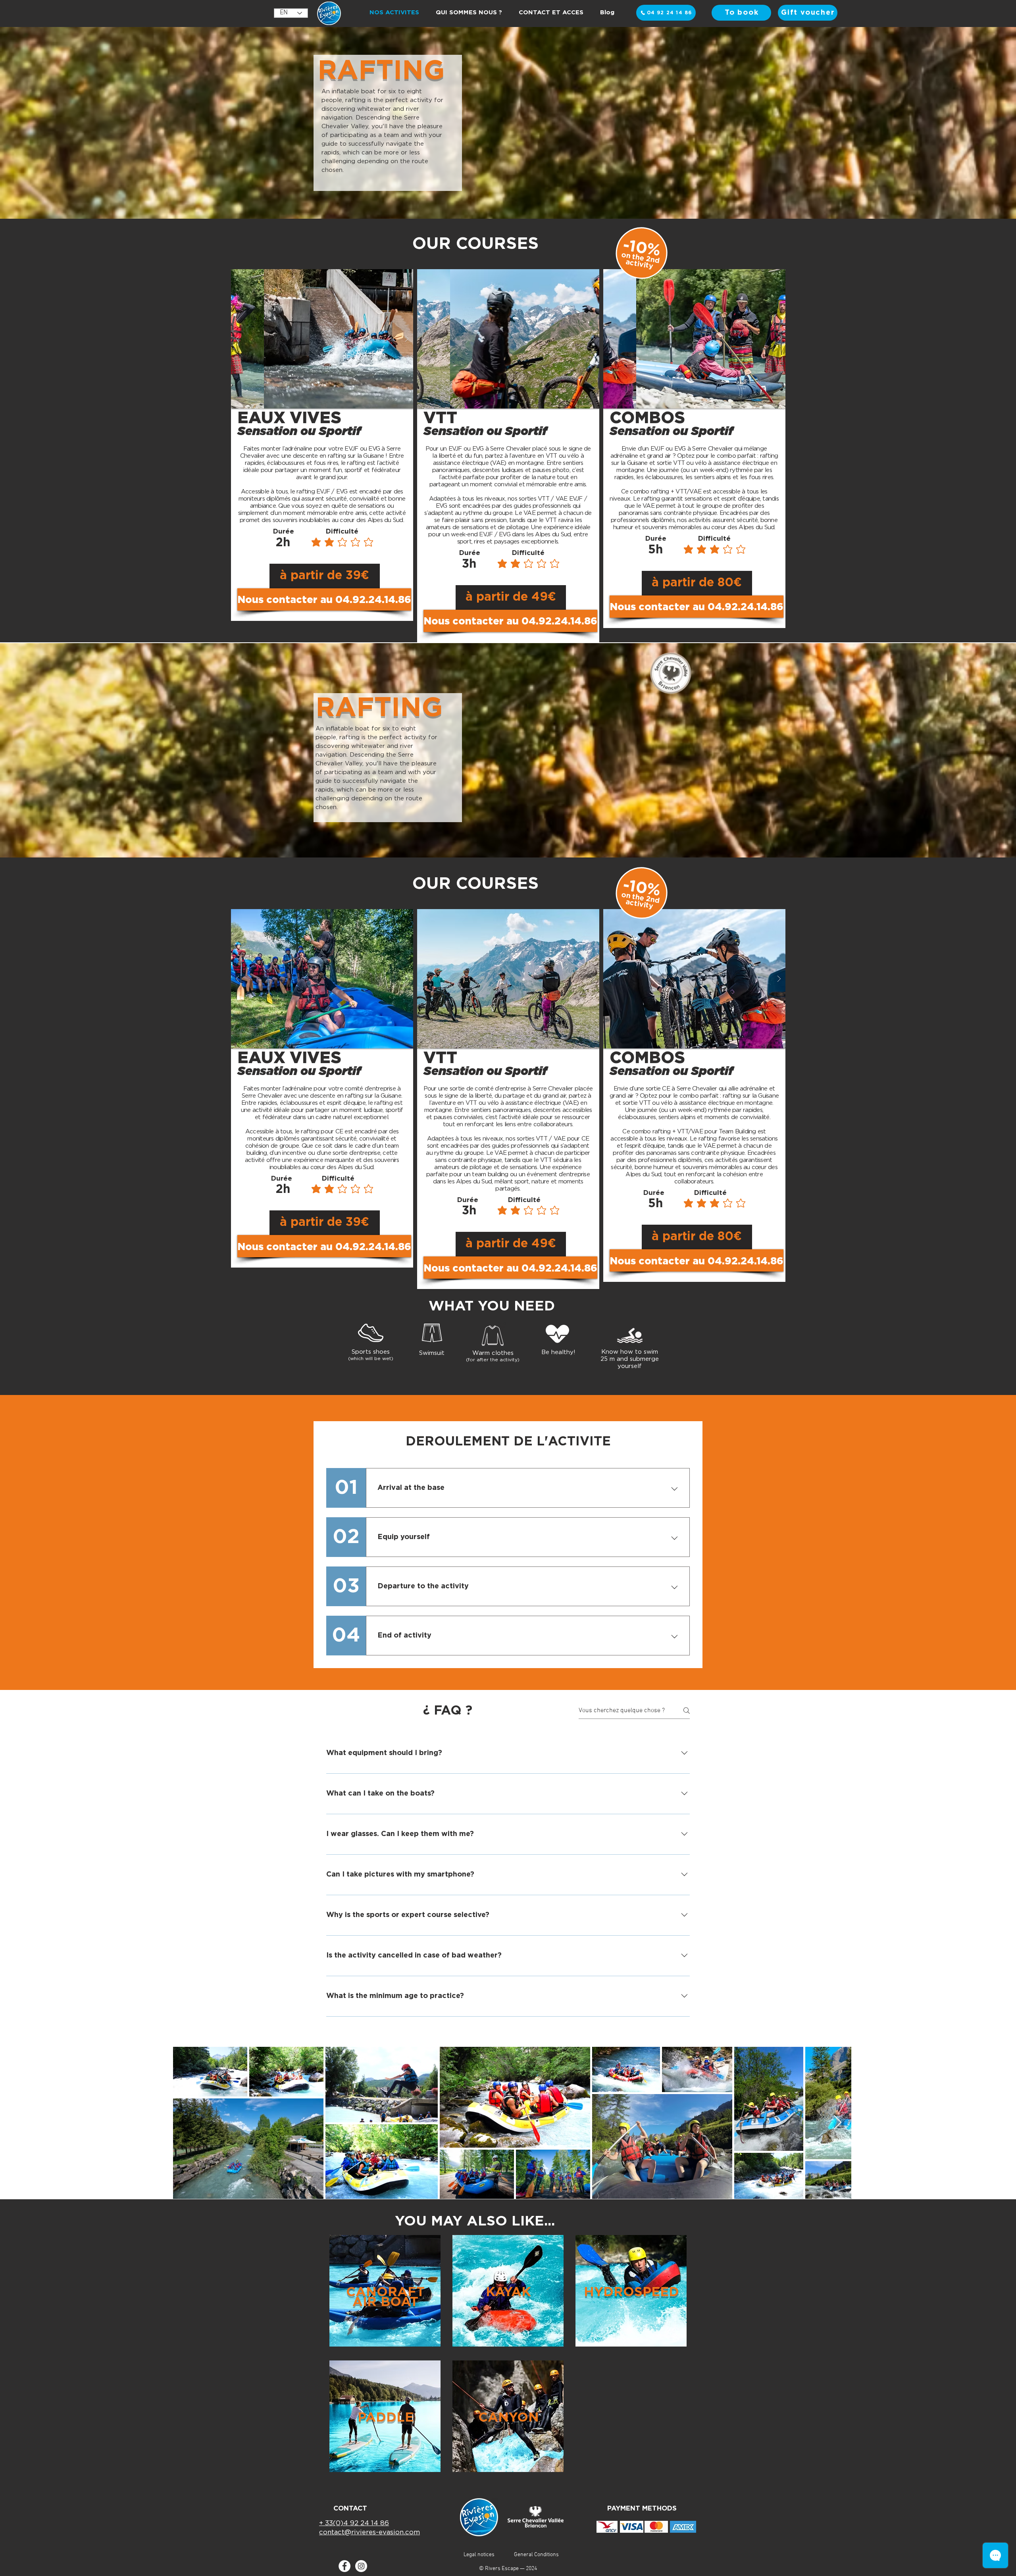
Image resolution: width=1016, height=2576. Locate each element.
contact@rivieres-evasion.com (369, 2532)
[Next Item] (838, 2123)
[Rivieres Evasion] (344, 2566)
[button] (322, 599)
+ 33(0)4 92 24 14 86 (354, 2523)
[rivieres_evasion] (361, 2566)
